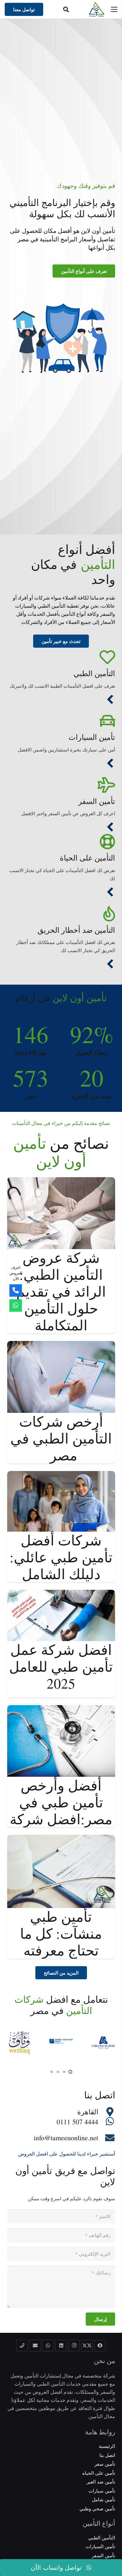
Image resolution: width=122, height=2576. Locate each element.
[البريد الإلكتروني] (35, 2346)
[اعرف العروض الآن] (16, 1305)
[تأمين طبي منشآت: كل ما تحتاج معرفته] (61, 1839)
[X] (87, 2346)
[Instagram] (74, 2346)
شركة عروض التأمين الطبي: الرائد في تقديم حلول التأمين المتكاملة (61, 1291)
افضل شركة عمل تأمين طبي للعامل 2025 (61, 1666)
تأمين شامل (104, 2499)
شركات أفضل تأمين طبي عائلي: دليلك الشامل (61, 1557)
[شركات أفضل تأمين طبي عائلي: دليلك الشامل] (61, 1475)
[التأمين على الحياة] (61, 842)
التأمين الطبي (94, 673)
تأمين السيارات (92, 737)
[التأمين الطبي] (61, 657)
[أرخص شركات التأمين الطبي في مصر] (61, 1345)
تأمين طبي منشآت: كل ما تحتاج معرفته (61, 1933)
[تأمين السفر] (61, 785)
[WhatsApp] (48, 2346)
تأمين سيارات (102, 2491)
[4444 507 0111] (107, 2122)
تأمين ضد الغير (101, 2482)
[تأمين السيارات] (61, 721)
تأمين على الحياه (99, 2473)
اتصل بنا (107, 2455)
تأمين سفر (105, 2464)
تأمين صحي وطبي (97, 2508)
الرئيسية (107, 2446)
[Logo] (97, 9)
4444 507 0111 (77, 2122)
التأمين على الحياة (87, 858)
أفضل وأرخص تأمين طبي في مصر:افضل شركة (61, 1802)
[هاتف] (22, 2346)
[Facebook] (100, 2346)
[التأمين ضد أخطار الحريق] (61, 914)
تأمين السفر (97, 801)
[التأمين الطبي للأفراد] (110, 700)
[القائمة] (114, 9)
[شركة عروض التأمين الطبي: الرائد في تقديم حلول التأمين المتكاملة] (61, 1181)
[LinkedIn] (61, 2346)
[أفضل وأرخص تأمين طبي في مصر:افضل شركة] (61, 1709)
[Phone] (16, 1291)
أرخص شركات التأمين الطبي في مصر (61, 1438)
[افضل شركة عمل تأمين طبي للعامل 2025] (61, 1594)
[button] (66, 9)
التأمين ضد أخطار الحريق (76, 930)
